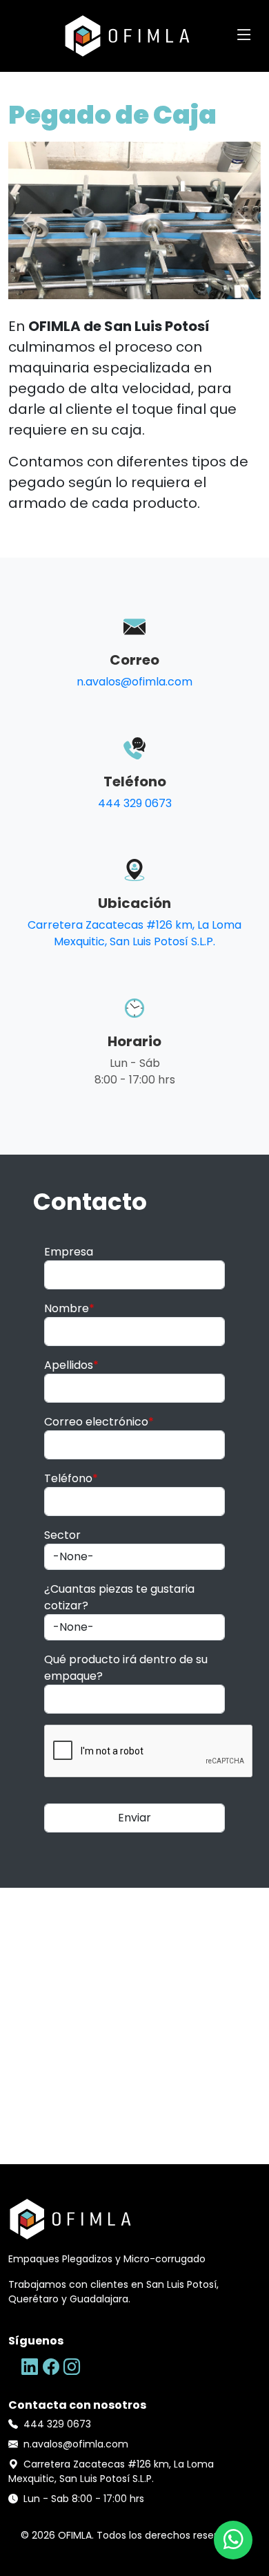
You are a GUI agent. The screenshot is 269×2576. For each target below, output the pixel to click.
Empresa (69, 1252)
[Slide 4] (159, 280)
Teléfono (71, 1478)
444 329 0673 (135, 803)
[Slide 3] (134, 280)
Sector (62, 1535)
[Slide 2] (110, 280)
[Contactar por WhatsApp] (233, 2540)
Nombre (69, 1308)
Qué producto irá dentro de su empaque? (126, 1668)
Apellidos (71, 1365)
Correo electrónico (99, 1422)
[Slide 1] (85, 280)
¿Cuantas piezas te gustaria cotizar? (119, 1597)
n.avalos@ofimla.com (134, 682)
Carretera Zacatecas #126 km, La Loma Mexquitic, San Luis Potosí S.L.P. (134, 933)
